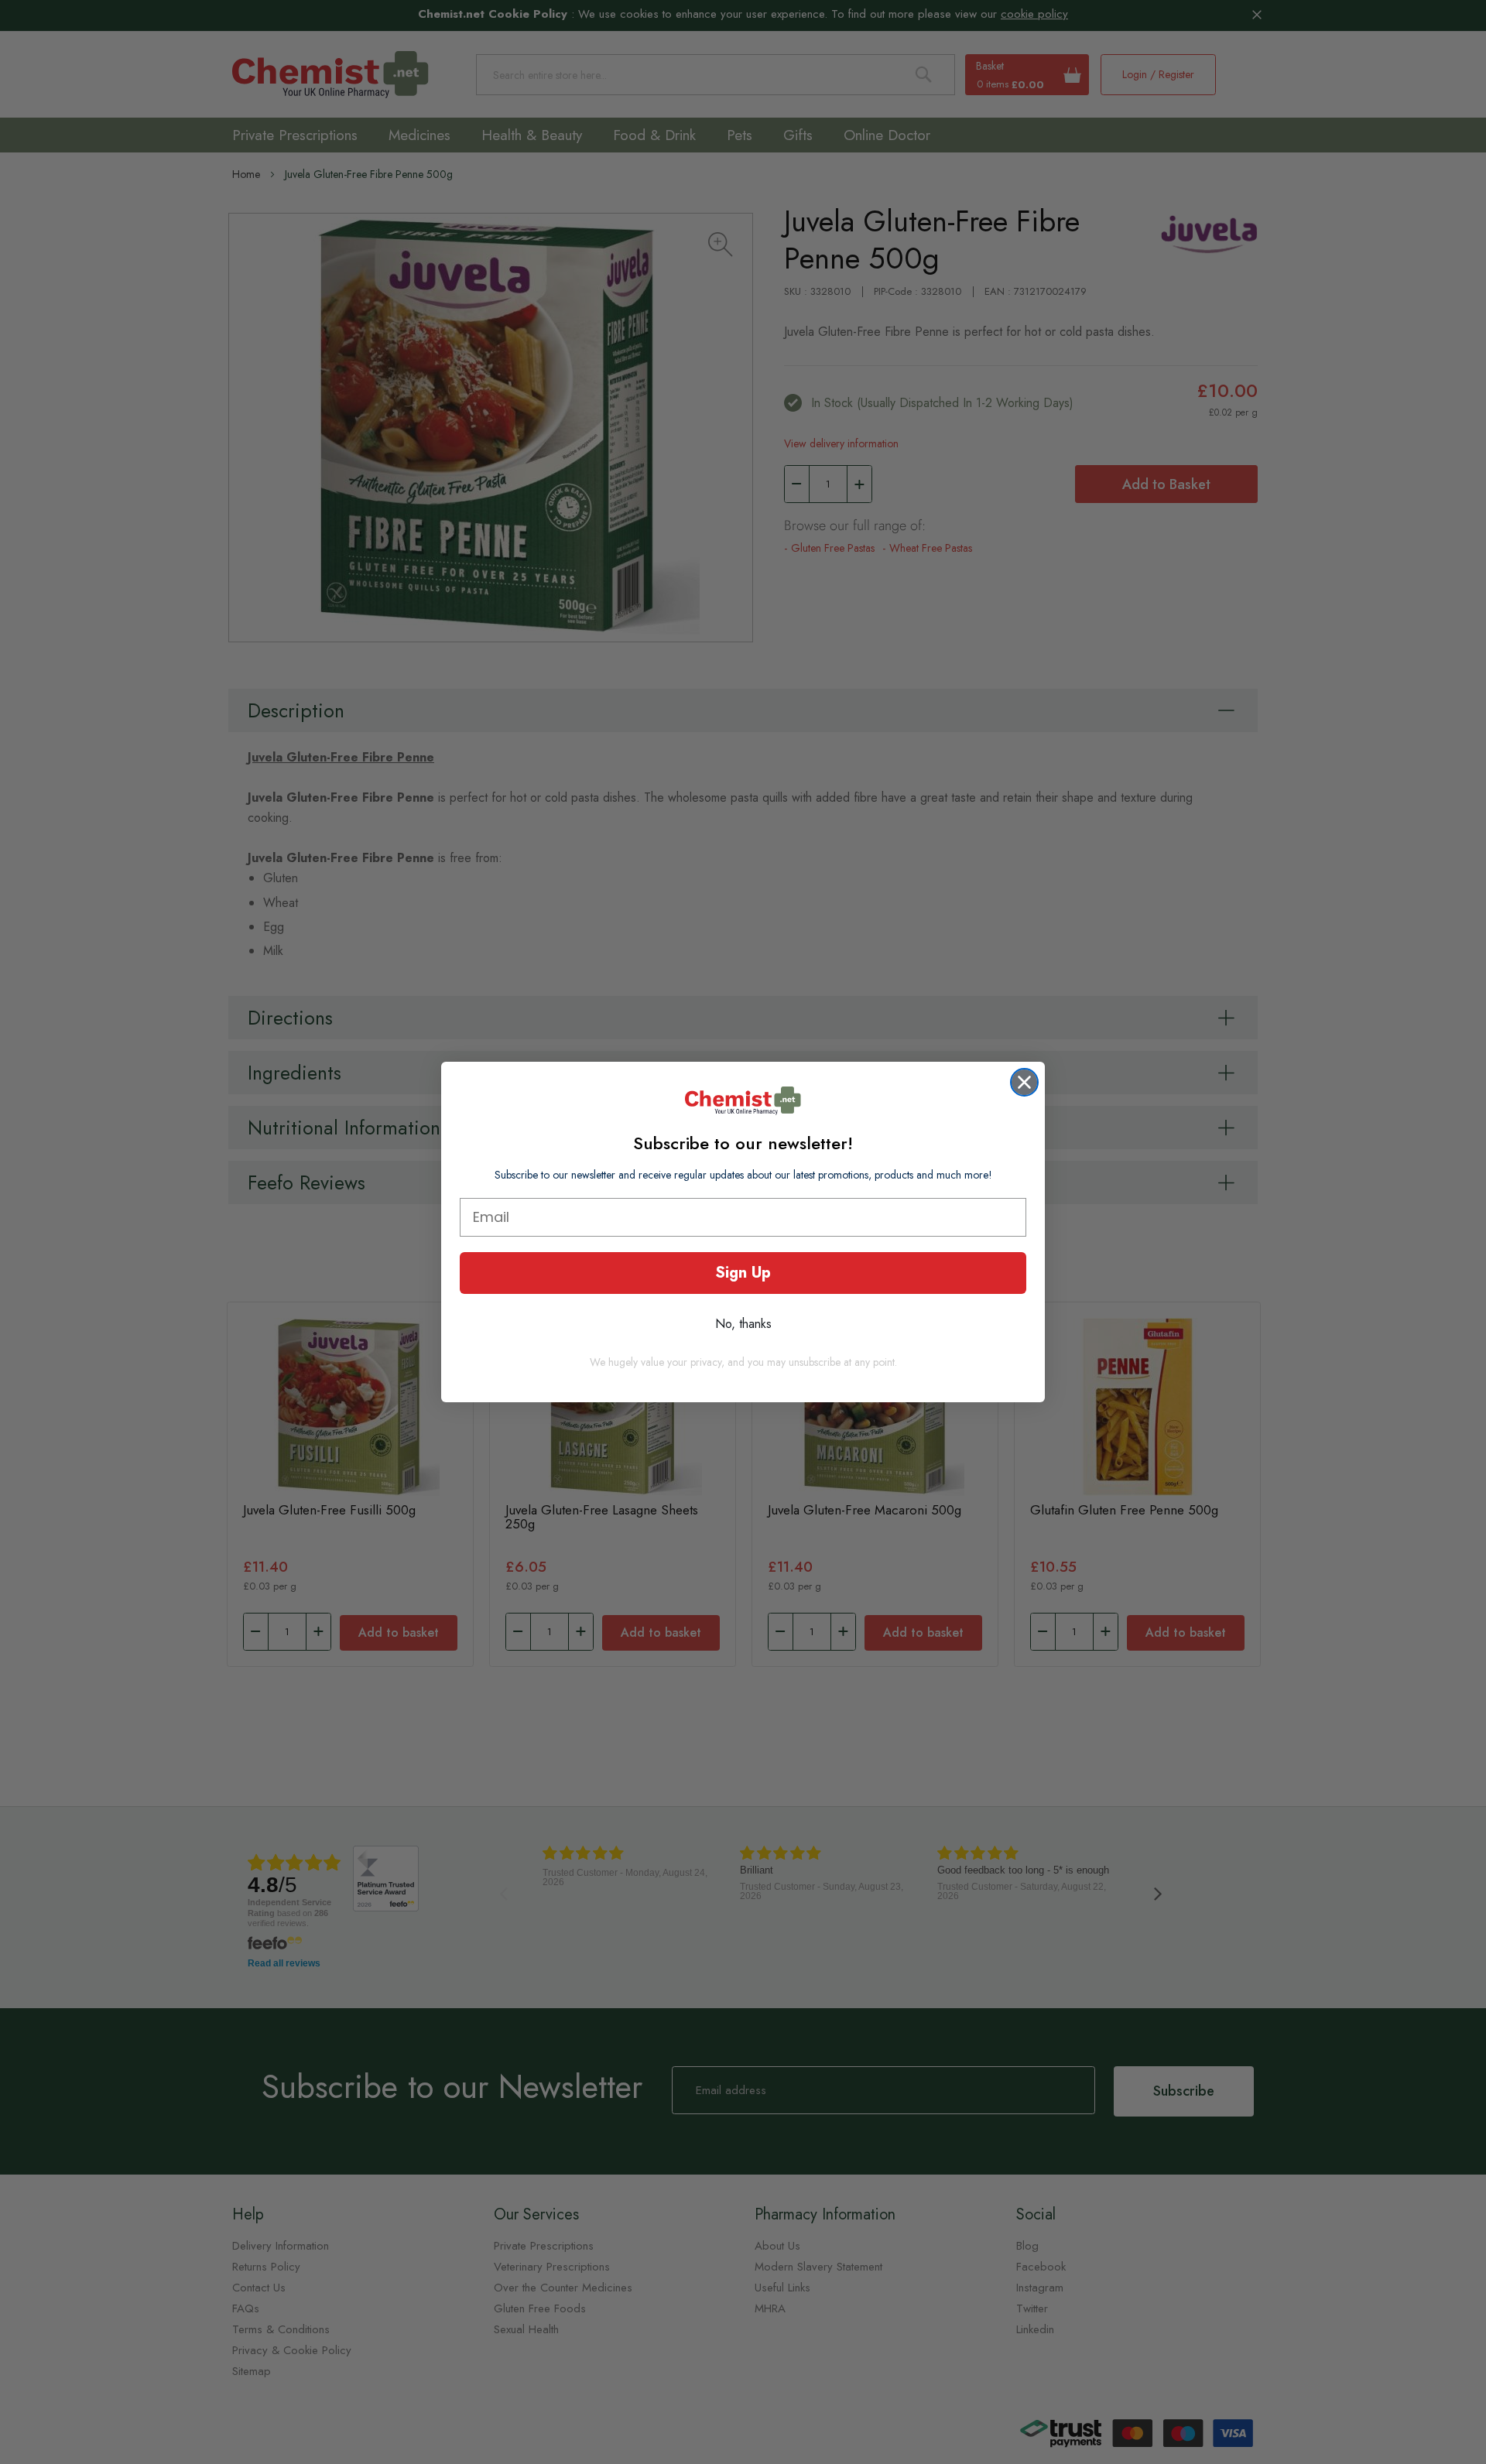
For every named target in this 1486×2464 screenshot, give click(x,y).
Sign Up (743, 1273)
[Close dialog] (1024, 1082)
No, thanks (743, 1324)
